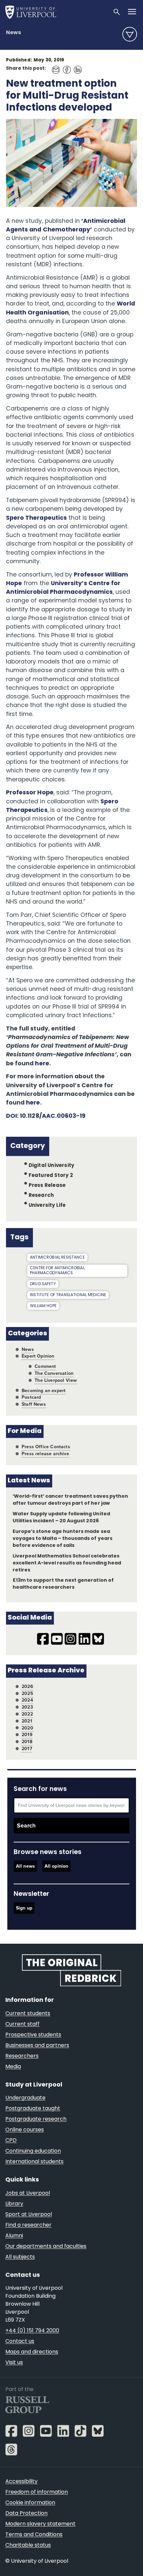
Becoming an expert (44, 1391)
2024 (27, 1700)
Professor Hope (30, 793)
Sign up (24, 1908)
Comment (45, 1366)
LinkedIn (76, 67)
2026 (27, 1687)
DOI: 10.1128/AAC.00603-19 (46, 1116)
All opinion (57, 1866)
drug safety (43, 1284)
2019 (27, 1735)
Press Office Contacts (46, 1447)
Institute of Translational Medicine (68, 1295)
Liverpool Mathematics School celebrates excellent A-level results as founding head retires (67, 1563)
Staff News (34, 1404)
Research (41, 1196)
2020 (27, 1728)
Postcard (31, 1397)
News (13, 33)
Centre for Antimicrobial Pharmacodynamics (57, 1271)
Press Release (47, 1186)
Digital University (51, 1166)
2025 (27, 1693)
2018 (27, 1742)
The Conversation (54, 1373)
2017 (27, 1749)
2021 (27, 1721)
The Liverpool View (56, 1380)
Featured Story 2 (51, 1176)
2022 (27, 1714)
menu (130, 34)
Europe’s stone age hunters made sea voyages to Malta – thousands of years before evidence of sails (63, 1539)
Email (54, 67)
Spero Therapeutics (36, 518)
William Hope (43, 1306)
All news (25, 1866)
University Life (47, 1205)
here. (43, 1064)
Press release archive (45, 1454)
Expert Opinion (38, 1356)
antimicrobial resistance (57, 1258)
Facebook (65, 67)
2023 (27, 1707)
